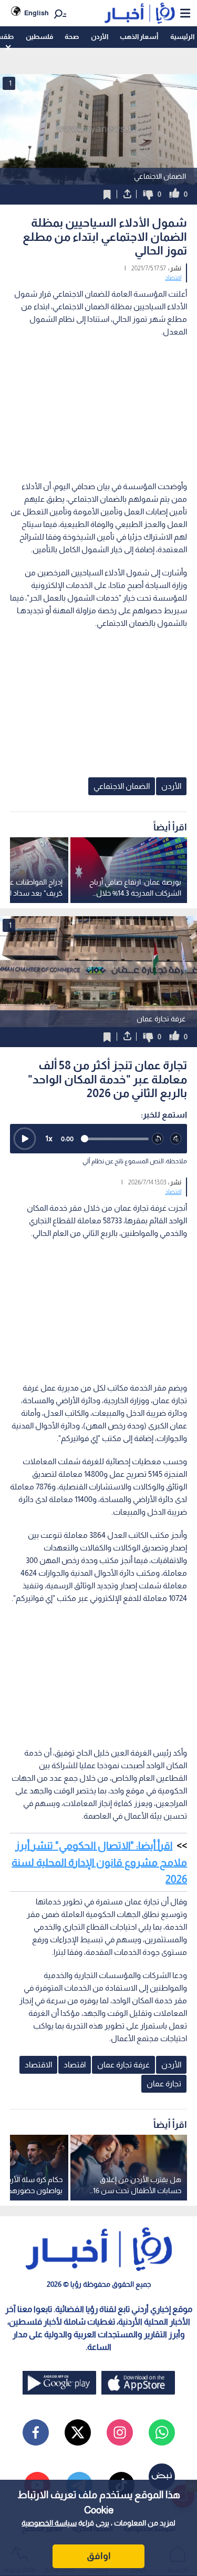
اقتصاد (173, 278)
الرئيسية (182, 37)
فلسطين (39, 37)
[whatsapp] (162, 2432)
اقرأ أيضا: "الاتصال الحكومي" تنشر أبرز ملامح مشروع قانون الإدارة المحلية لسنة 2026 (99, 1862)
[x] (78, 2432)
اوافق (99, 2556)
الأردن (100, 37)
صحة (72, 37)
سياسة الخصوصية (49, 2523)
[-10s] (158, 1139)
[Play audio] (25, 1139)
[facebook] (36, 2432)
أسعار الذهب (139, 37)
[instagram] (120, 2432)
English (37, 13)
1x (49, 1138)
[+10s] (176, 1139)
